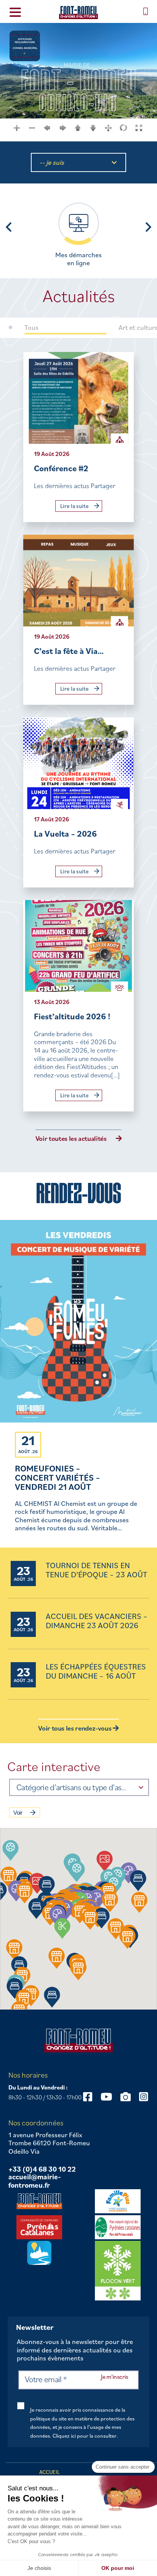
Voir (18, 1813)
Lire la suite (75, 506)
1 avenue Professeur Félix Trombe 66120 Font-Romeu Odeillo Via (49, 2143)
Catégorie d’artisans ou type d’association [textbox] (72, 1787)
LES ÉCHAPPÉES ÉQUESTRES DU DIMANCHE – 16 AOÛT (96, 1672)
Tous (31, 328)
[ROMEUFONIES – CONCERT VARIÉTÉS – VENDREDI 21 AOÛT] (78, 1322)
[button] (77, 1871)
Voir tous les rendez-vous (75, 1728)
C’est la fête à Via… (69, 651)
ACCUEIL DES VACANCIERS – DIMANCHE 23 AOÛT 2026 (97, 1621)
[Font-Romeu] (78, 12)
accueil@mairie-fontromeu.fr (35, 2181)
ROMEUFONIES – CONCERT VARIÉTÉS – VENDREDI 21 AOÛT (58, 1477)
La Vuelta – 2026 (65, 833)
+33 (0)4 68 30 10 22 (42, 2169)
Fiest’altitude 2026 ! (72, 1016)
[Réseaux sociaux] (88, 2097)
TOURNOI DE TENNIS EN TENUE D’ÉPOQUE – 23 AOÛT (96, 1570)
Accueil (50, 2472)
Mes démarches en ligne (78, 259)
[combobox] (79, 1787)
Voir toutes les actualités (71, 1139)
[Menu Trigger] (15, 12)
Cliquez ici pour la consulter (85, 2436)
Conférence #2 (61, 468)
